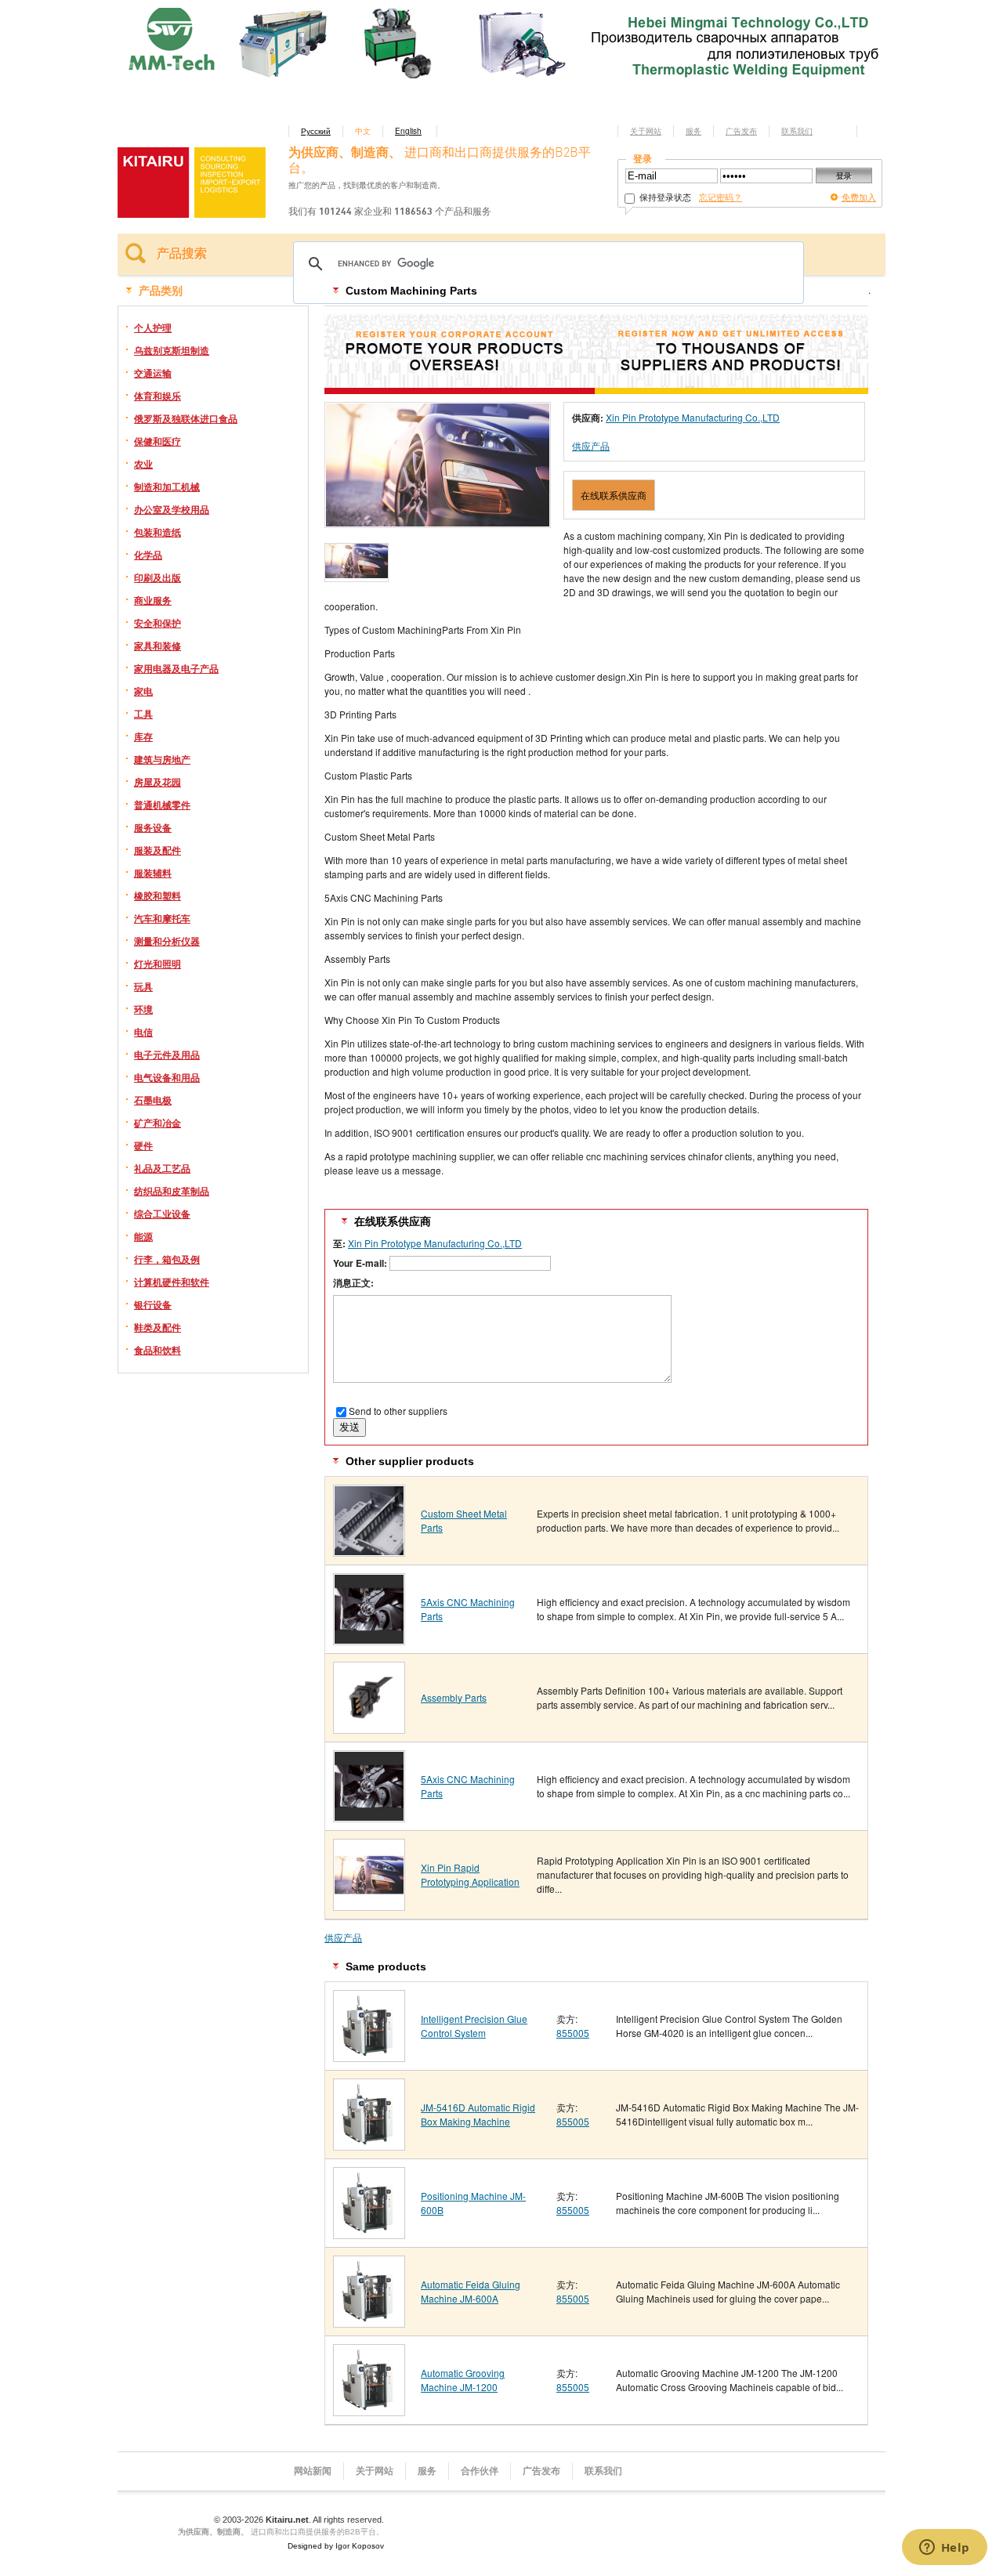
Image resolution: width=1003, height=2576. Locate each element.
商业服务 (153, 600)
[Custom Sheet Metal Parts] (369, 1551)
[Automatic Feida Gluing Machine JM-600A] (369, 2322)
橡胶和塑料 (158, 895)
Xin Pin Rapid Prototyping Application (470, 1874)
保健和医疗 (158, 441)
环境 (143, 1009)
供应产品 (591, 445)
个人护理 (153, 327)
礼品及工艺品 (162, 1168)
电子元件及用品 (167, 1055)
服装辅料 (153, 873)
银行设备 (153, 1304)
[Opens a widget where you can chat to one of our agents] (944, 2549)
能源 (143, 1236)
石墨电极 (153, 1100)
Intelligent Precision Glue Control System (474, 2026)
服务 (693, 131)
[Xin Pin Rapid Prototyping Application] (369, 1905)
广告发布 (741, 131)
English (408, 131)
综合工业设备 (162, 1214)
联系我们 (797, 131)
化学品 (148, 555)
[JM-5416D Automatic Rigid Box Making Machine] (369, 2145)
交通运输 (153, 373)
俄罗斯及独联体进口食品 (186, 418)
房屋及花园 (158, 782)
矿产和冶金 (158, 1123)
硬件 (143, 1145)
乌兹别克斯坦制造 (172, 350)
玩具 (143, 986)
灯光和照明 (158, 964)
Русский (316, 131)
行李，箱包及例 (167, 1259)
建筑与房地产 (162, 759)
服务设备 (153, 827)
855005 (573, 2033)
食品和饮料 (158, 1350)
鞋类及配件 (158, 1327)
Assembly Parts (454, 1697)
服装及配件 (158, 850)
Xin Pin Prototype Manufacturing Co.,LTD (693, 417)
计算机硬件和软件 (172, 1282)
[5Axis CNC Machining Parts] (369, 1639)
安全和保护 (158, 623)
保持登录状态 (664, 197)
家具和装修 (158, 646)
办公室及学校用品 (172, 509)
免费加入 (859, 197)
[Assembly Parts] (369, 1728)
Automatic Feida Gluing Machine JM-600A (471, 2291)
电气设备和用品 (167, 1077)
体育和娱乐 (158, 396)
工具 (143, 714)
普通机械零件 (162, 805)
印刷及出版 (158, 577)
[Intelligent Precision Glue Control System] (369, 2056)
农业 (143, 464)
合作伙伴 (480, 2471)
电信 (143, 1032)
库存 (143, 736)
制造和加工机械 (167, 487)
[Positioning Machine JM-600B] (369, 2233)
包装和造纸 (158, 532)
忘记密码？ (721, 197)
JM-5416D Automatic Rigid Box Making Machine (478, 2114)
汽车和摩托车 (162, 918)
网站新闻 (313, 2471)
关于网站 (646, 131)
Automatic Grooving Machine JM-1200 (463, 2380)
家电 (143, 691)
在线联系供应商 (614, 495)
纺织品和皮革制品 (172, 1191)
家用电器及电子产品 (176, 668)
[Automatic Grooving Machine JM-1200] (369, 2410)
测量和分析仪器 (167, 941)
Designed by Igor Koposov (336, 2546)
